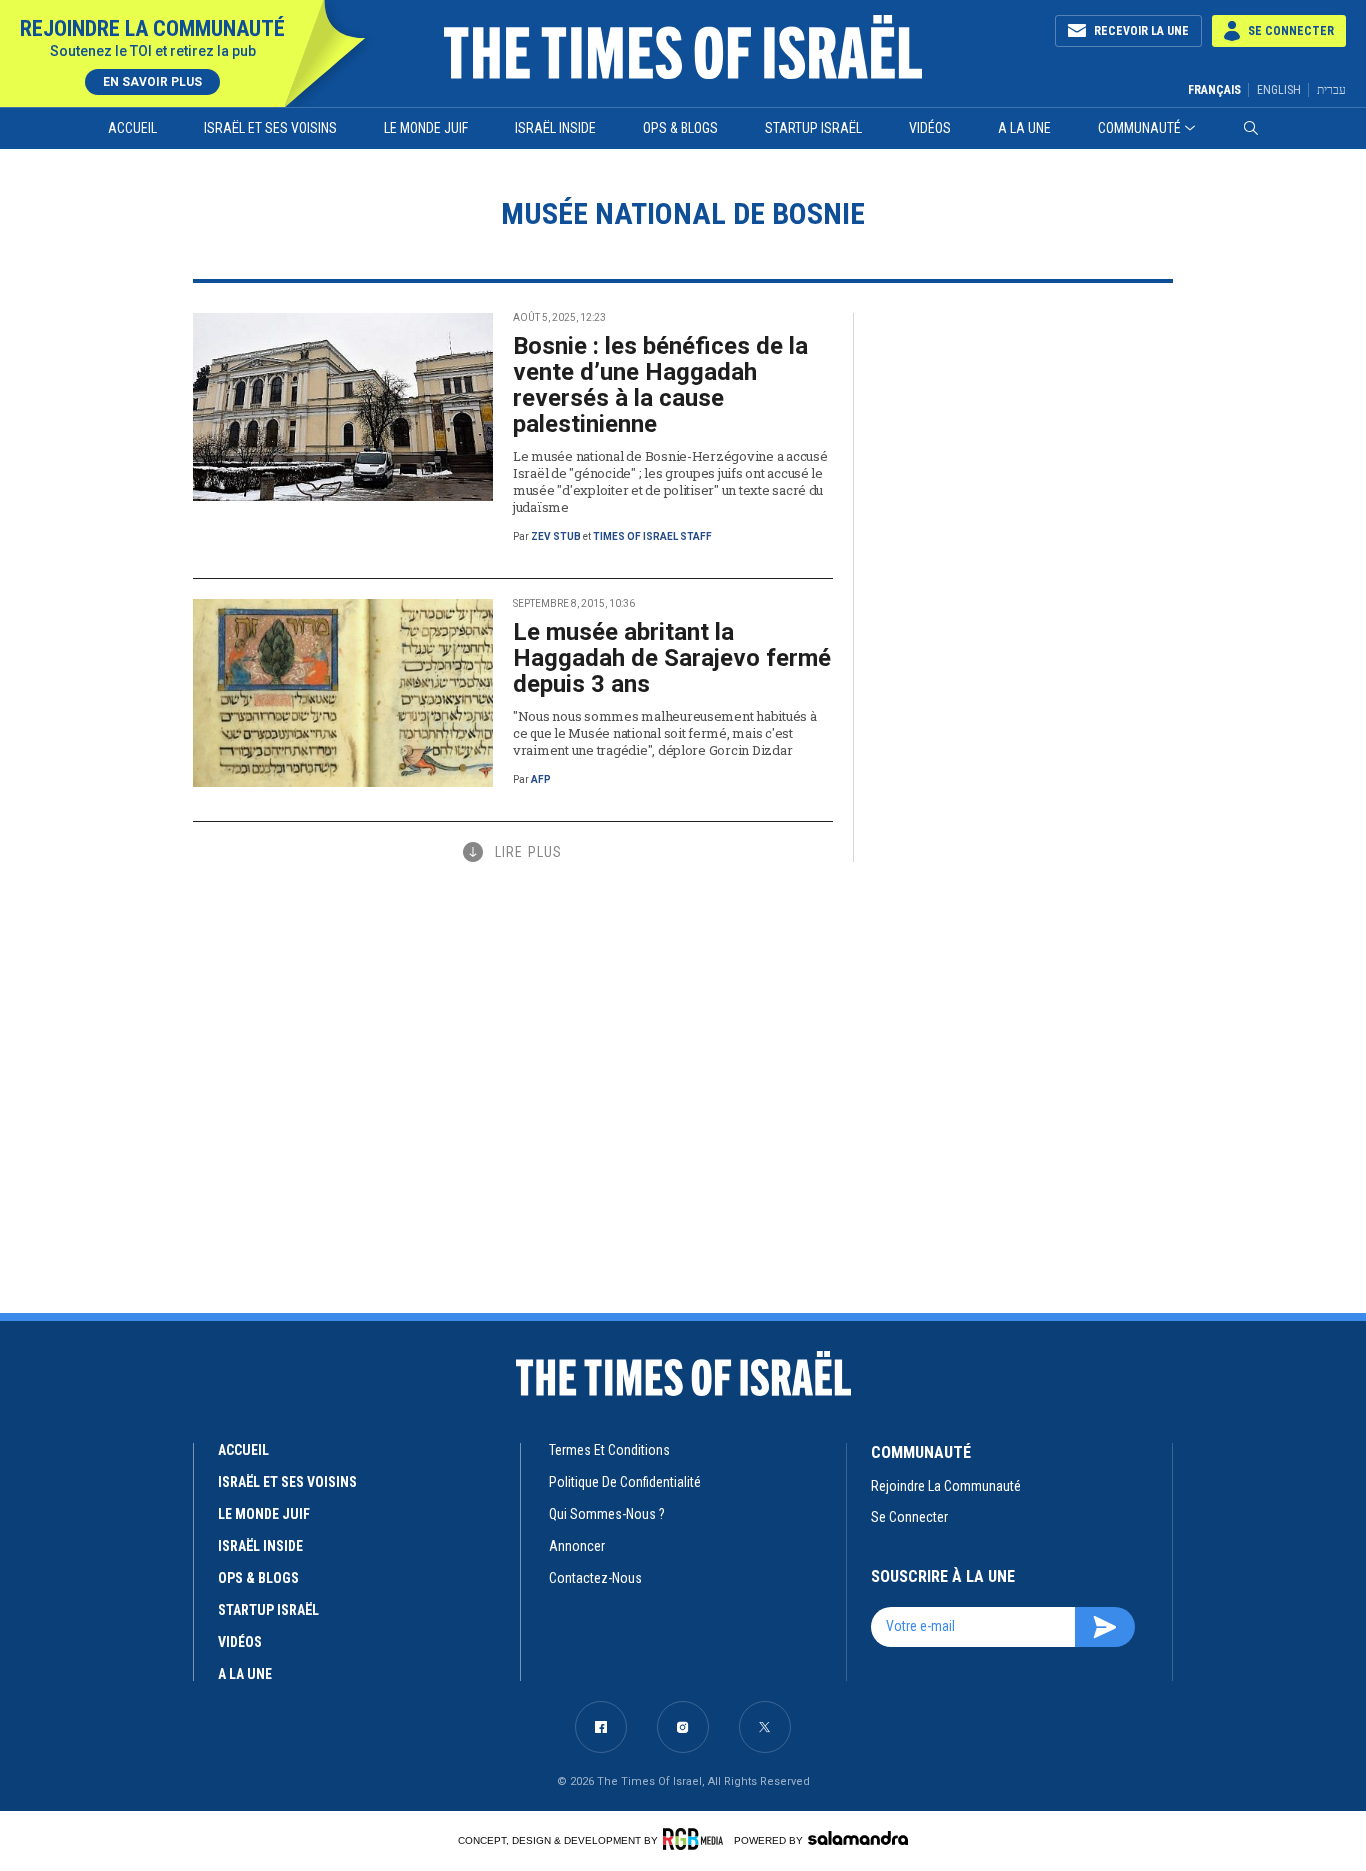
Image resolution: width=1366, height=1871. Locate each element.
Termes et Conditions (609, 1450)
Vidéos (930, 128)
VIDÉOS (240, 1642)
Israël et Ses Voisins (270, 128)
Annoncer (577, 1546)
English (1279, 90)
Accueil (132, 128)
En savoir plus (152, 82)
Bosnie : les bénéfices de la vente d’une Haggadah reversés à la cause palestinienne (660, 385)
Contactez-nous (595, 1578)
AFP (541, 779)
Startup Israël (813, 128)
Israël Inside (555, 128)
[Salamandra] (858, 1838)
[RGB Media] (696, 1839)
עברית (1331, 89)
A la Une (1024, 128)
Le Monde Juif (426, 128)
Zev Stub (556, 536)
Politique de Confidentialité (625, 1482)
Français (1214, 90)
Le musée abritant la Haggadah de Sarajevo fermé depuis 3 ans (672, 658)
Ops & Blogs (680, 128)
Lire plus (528, 852)
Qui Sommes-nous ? (607, 1514)
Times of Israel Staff (652, 536)
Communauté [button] (1139, 128)
